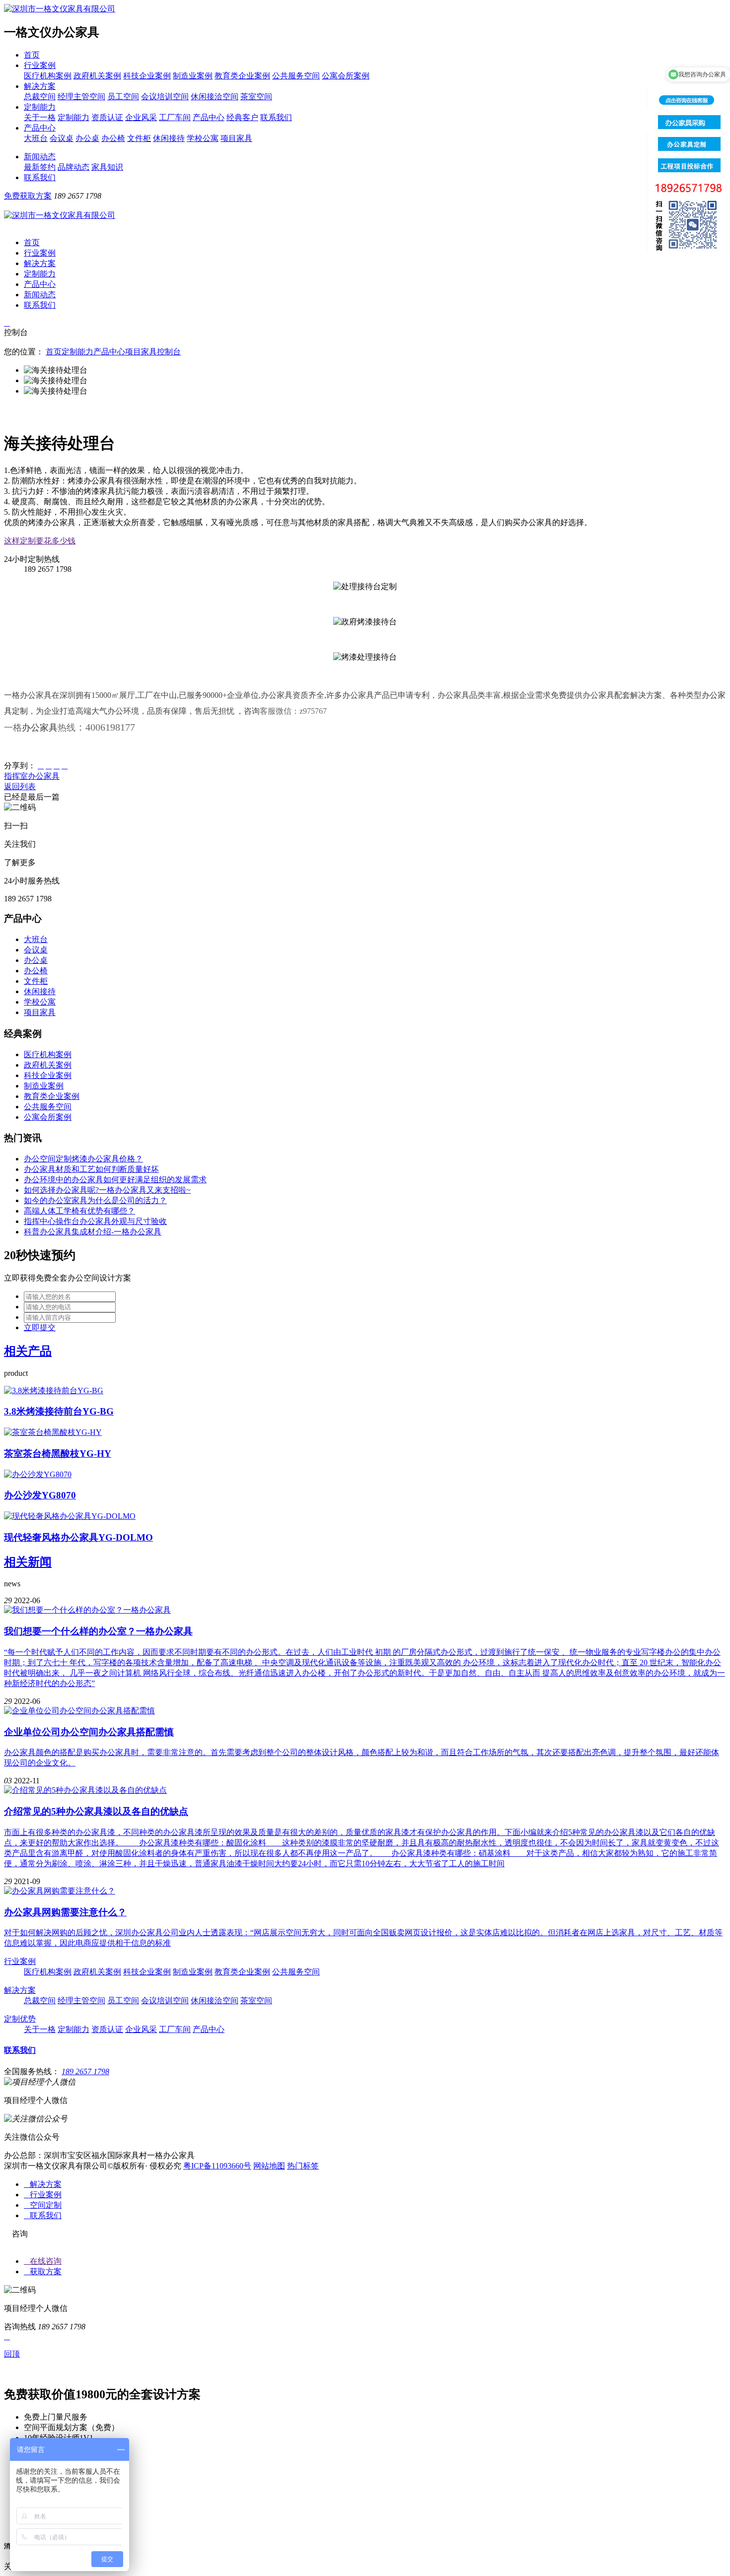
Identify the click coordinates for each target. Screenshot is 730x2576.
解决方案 (40, 86)
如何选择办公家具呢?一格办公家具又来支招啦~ (107, 1190)
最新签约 (40, 167)
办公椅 (113, 138)
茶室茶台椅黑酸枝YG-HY (58, 1454)
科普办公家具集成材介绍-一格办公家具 (93, 1232)
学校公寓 (203, 138)
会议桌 (62, 138)
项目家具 (236, 138)
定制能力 (40, 107)
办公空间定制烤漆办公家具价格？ (83, 1159)
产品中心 (209, 117)
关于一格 (40, 117)
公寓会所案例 (346, 76)
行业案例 (40, 65)
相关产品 (28, 1351)
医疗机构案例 (48, 76)
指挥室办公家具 (32, 776)
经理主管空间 (81, 97)
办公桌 (87, 138)
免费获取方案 (28, 196)
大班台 (36, 138)
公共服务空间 (296, 76)
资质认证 (107, 117)
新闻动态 (40, 157)
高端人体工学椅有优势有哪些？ (79, 1211)
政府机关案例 (97, 76)
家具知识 (107, 167)
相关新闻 (28, 1562)
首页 (32, 55)
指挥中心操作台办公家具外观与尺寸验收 (95, 1221)
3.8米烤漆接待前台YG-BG (59, 1411)
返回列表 (20, 786)
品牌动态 (73, 167)
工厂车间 (175, 117)
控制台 (169, 352)
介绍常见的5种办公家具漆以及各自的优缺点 (96, 1811)
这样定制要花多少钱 (40, 541)
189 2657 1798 (85, 2071)
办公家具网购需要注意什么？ (65, 1912)
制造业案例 (193, 76)
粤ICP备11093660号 (217, 2166)
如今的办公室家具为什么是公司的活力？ (95, 1200)
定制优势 (20, 2019)
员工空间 (123, 97)
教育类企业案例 (242, 76)
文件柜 (139, 138)
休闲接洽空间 (215, 97)
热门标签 (303, 2166)
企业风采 (141, 117)
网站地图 (269, 2166)
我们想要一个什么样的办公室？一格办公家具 (98, 1631)
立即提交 (40, 1327)
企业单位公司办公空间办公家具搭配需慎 (89, 1732)
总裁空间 (40, 97)
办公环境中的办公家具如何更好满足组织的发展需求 (115, 1180)
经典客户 (242, 117)
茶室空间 (256, 97)
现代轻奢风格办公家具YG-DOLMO (78, 1537)
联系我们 (276, 117)
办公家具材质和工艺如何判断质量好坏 (91, 1169)
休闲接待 (169, 138)
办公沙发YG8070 (40, 1495)
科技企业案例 (147, 76)
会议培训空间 (165, 97)
